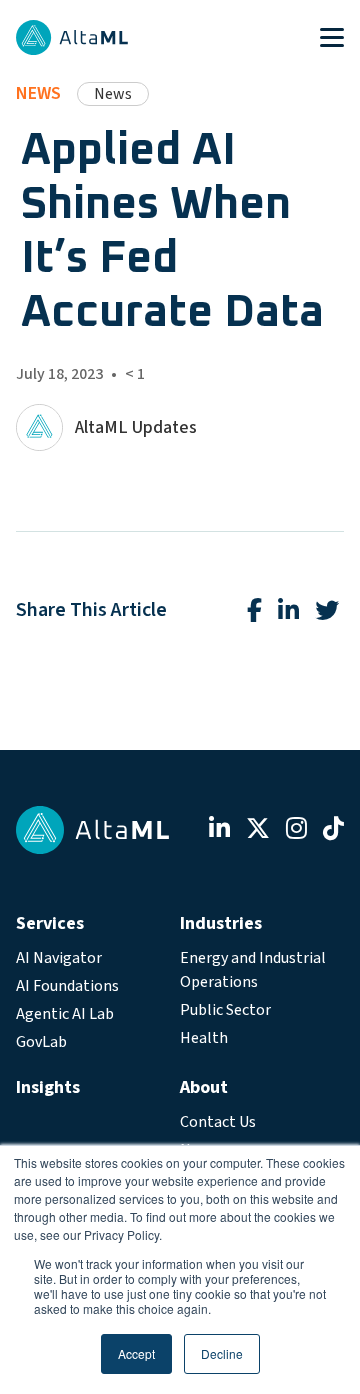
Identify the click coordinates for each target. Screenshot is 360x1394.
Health (204, 1038)
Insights (48, 1087)
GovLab (41, 1042)
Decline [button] (222, 1353)
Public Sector (225, 1010)
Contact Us (218, 1122)
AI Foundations (67, 986)
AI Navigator (59, 958)
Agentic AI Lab (65, 1014)
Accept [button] (136, 1353)
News (38, 93)
